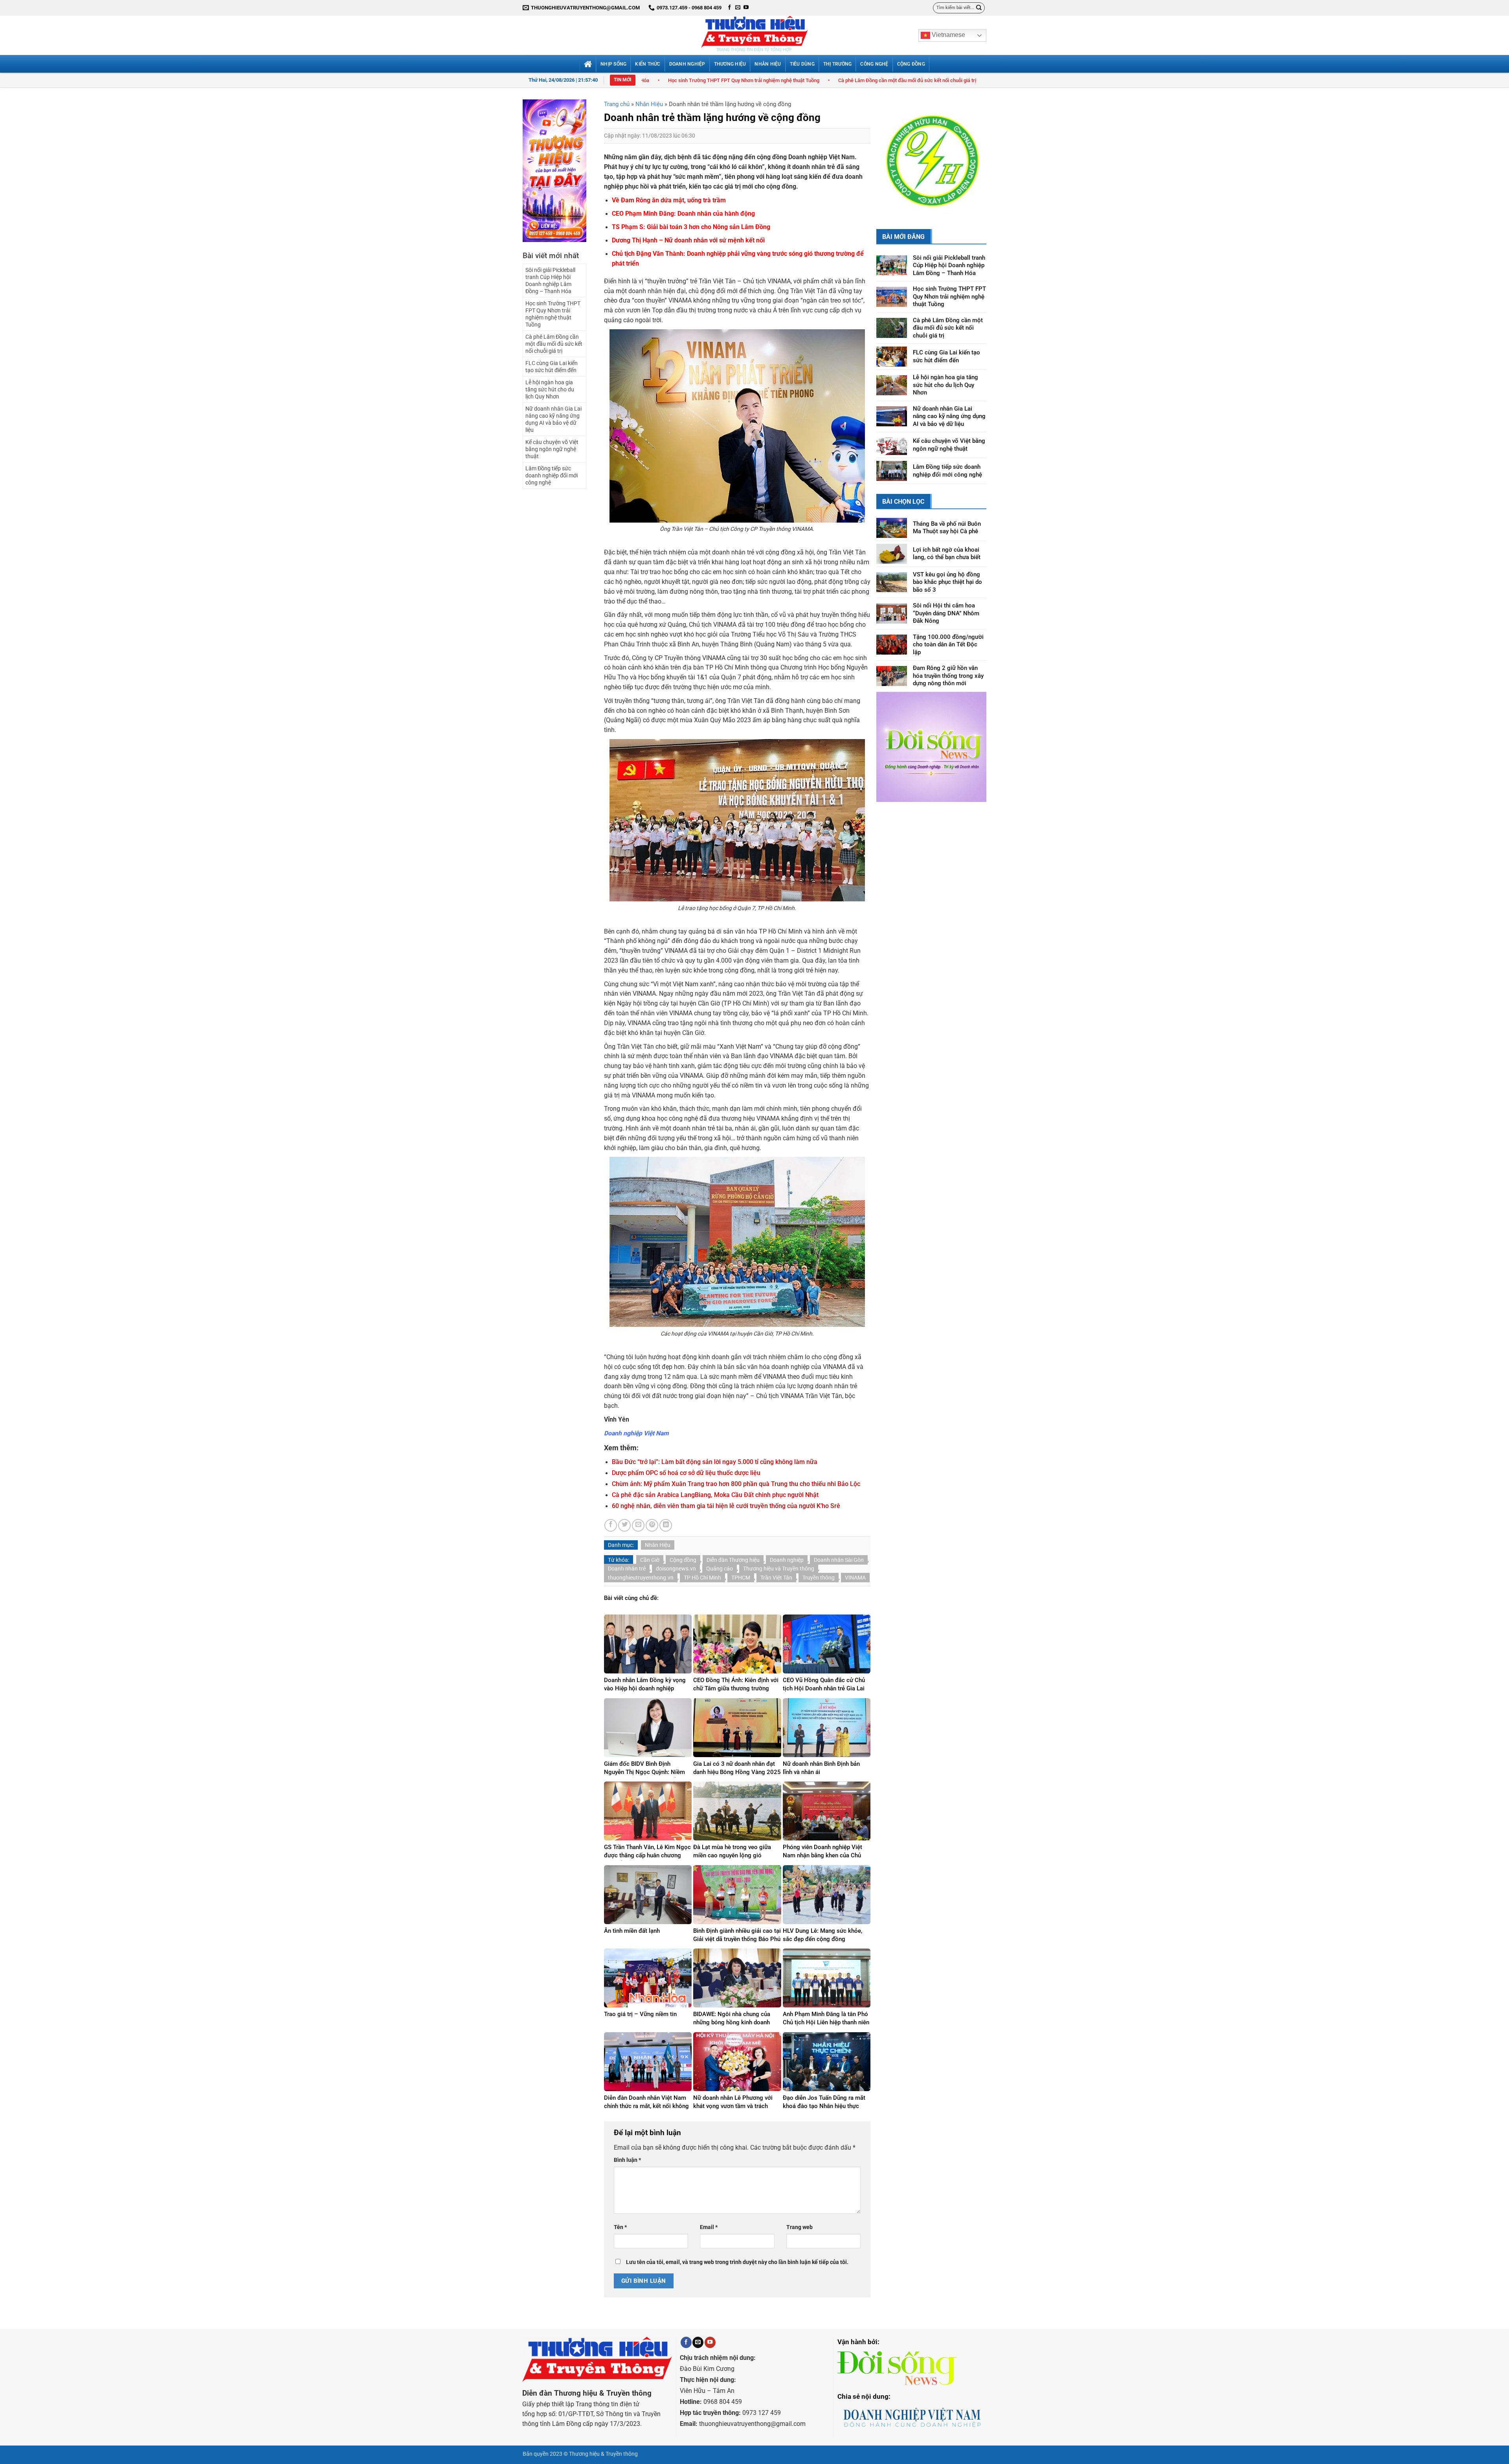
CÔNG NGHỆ (874, 64)
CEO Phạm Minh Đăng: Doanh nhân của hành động (683, 214)
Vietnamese (948, 35)
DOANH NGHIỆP (687, 64)
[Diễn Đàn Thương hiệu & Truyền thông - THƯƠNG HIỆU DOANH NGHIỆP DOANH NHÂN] (754, 35)
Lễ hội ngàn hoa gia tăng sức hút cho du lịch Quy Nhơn (931, 80)
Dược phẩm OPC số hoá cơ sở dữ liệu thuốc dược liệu (686, 1473)
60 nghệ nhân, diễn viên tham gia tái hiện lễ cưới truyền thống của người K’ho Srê (726, 1506)
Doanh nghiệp (787, 1560)
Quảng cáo (720, 1569)
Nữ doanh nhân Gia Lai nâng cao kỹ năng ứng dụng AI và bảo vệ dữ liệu (553, 419)
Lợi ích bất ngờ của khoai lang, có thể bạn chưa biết (947, 533)
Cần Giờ (650, 1560)
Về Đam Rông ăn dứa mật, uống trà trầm (669, 200)
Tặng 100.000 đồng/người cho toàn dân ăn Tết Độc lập (948, 624)
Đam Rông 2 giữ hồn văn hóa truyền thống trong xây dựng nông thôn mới (948, 655)
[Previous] (889, 149)
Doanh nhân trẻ (627, 1569)
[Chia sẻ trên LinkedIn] (666, 1525)
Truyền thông (819, 1578)
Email (709, 2227)
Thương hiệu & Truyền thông (603, 2454)
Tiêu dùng (802, 64)
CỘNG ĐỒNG (911, 64)
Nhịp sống (613, 64)
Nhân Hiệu (768, 64)
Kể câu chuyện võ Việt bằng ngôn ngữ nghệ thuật (552, 449)
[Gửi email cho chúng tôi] (738, 8)
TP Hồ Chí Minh (702, 1578)
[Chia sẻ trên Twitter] (624, 1525)
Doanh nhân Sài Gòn (839, 1560)
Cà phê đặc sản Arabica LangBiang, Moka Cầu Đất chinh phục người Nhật (715, 1495)
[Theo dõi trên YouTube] (746, 8)
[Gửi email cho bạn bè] (638, 1525)
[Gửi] (979, 8)
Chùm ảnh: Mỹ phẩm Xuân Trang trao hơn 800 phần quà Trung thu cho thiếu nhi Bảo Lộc (736, 1484)
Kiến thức (648, 64)
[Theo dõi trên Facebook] (730, 8)
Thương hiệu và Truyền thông (779, 1569)
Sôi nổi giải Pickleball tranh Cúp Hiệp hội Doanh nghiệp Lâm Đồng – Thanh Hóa (550, 281)
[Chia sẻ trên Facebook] (611, 1525)
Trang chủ (617, 104)
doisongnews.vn (676, 1569)
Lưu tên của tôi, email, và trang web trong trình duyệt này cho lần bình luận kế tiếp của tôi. (737, 2262)
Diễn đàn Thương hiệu (733, 1560)
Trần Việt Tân (776, 1578)
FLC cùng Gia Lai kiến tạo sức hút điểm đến (804, 80)
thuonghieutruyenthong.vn (641, 1578)
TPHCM (741, 1578)
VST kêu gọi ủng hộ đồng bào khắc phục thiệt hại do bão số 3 (947, 561)
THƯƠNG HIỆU (730, 64)
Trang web (799, 2227)
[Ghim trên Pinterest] (652, 1525)
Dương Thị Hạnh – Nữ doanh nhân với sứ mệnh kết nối (688, 240)
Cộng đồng (683, 1560)
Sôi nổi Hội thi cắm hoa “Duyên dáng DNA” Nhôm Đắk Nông (946, 593)
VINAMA (855, 1578)
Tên (620, 2227)
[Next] (974, 149)
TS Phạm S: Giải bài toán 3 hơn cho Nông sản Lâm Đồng (691, 227)
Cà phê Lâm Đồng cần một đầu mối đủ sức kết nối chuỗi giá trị (668, 80)
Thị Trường (837, 64)
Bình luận (627, 2160)
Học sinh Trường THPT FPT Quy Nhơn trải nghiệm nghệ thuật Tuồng (553, 314)
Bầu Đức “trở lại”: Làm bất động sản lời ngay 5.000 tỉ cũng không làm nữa (715, 1462)
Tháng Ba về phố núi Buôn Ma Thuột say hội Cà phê (947, 507)
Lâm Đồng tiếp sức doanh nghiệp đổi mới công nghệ (552, 475)
